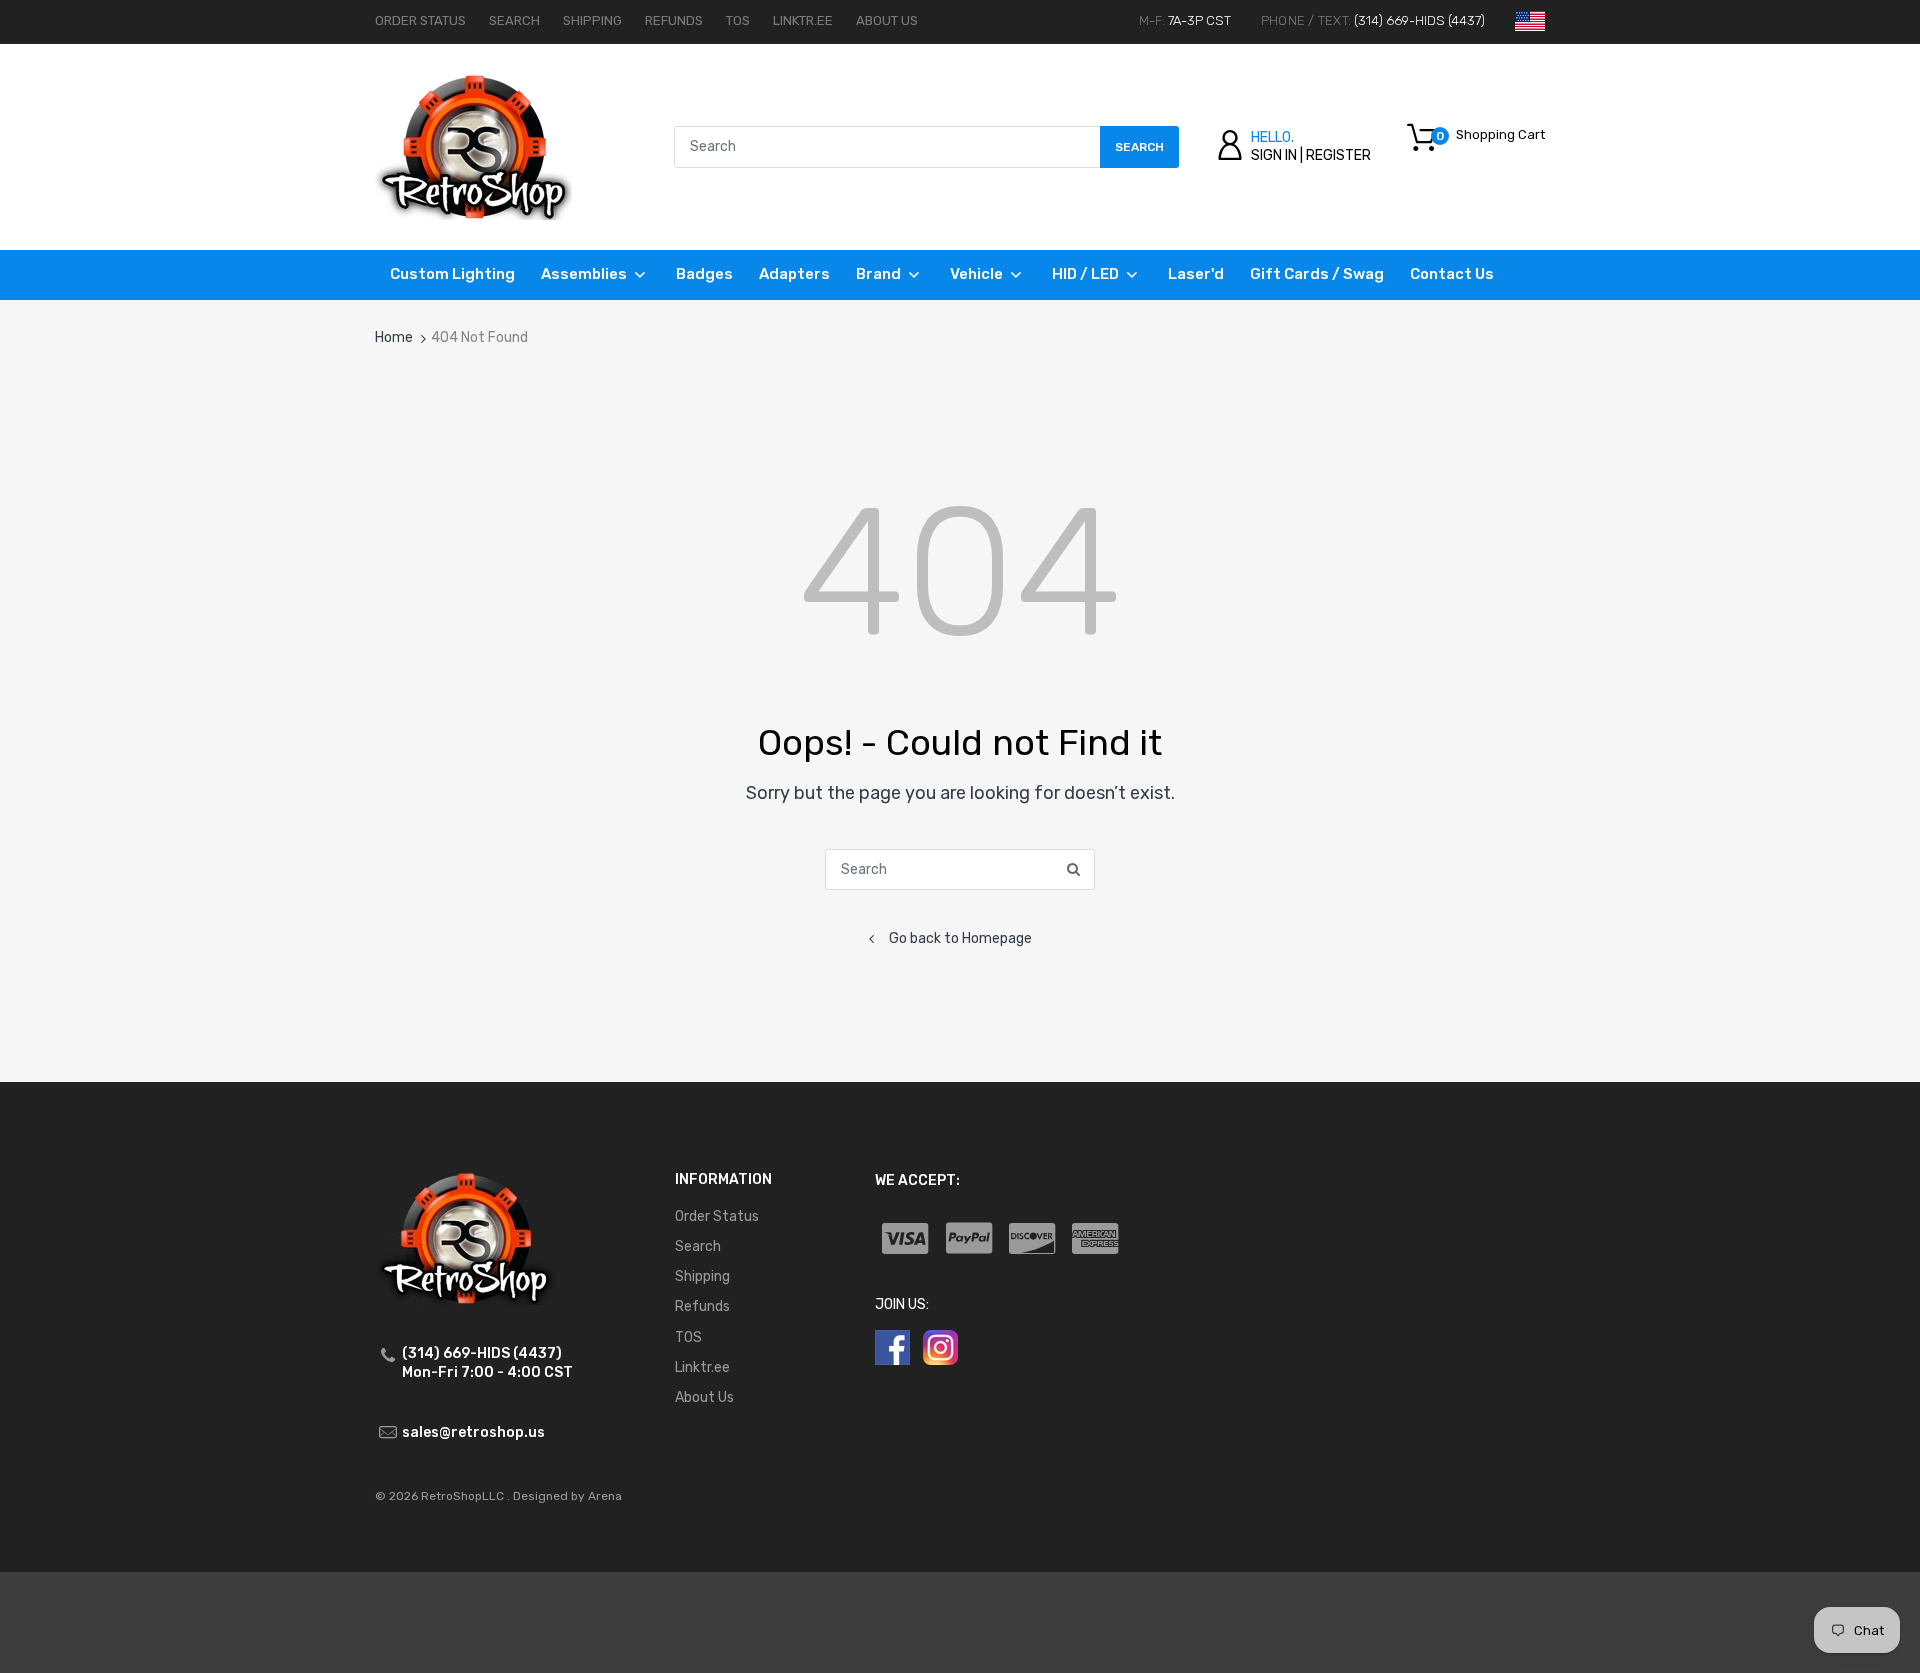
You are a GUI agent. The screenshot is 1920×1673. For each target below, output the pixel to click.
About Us (887, 20)
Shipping (592, 20)
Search (514, 20)
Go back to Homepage (960, 938)
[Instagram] (940, 1346)
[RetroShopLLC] (473, 146)
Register (1338, 155)
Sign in (1274, 155)
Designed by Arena (567, 1496)
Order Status (420, 20)
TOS (738, 20)
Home (394, 337)
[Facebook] (892, 1346)
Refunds (674, 20)
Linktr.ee (803, 20)
